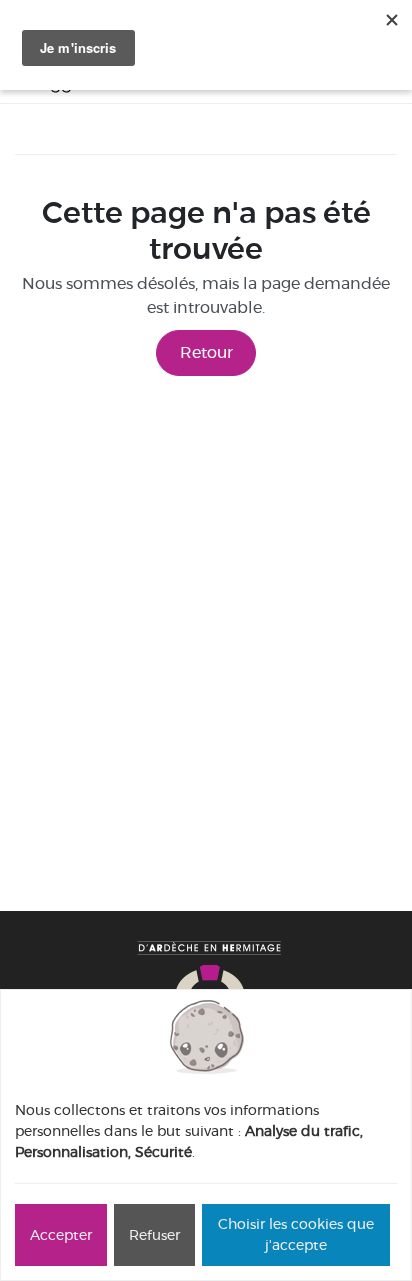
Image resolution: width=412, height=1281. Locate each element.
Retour (206, 352)
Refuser (154, 1235)
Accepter (61, 1235)
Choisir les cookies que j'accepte (296, 1234)
